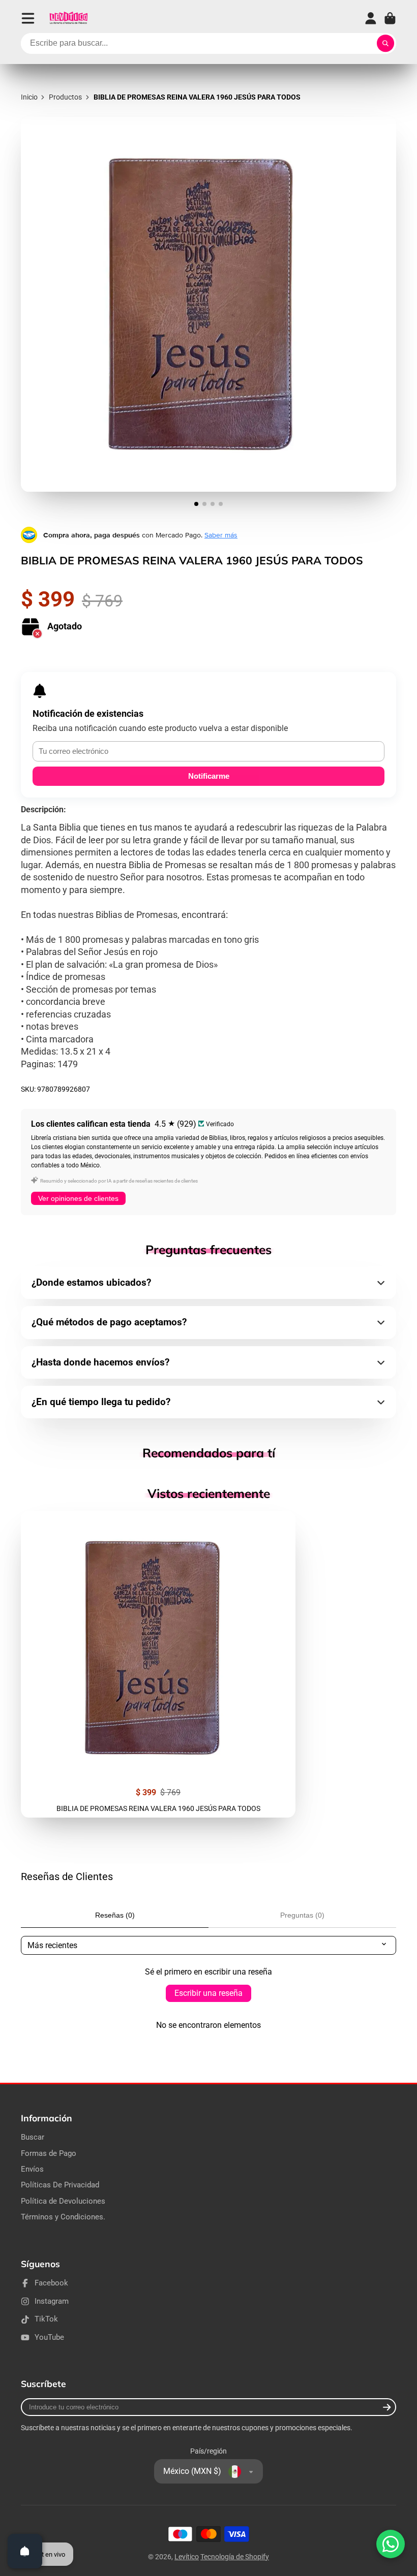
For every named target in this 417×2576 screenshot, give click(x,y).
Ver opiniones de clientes (78, 1198)
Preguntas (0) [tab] (302, 1915)
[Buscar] (385, 44)
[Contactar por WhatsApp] (391, 2544)
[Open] (25, 2551)
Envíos (32, 2169)
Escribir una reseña (208, 1993)
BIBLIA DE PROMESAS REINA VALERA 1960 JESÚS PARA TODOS (158, 1664)
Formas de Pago (49, 2153)
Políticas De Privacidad (60, 2185)
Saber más (221, 535)
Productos (65, 97)
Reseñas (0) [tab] (115, 1915)
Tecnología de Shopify (235, 2557)
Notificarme (209, 776)
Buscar (33, 2137)
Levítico (187, 2557)
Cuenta (371, 18)
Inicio (29, 97)
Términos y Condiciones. (63, 2217)
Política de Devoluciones (63, 2201)
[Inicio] (68, 18)
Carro (390, 18)
